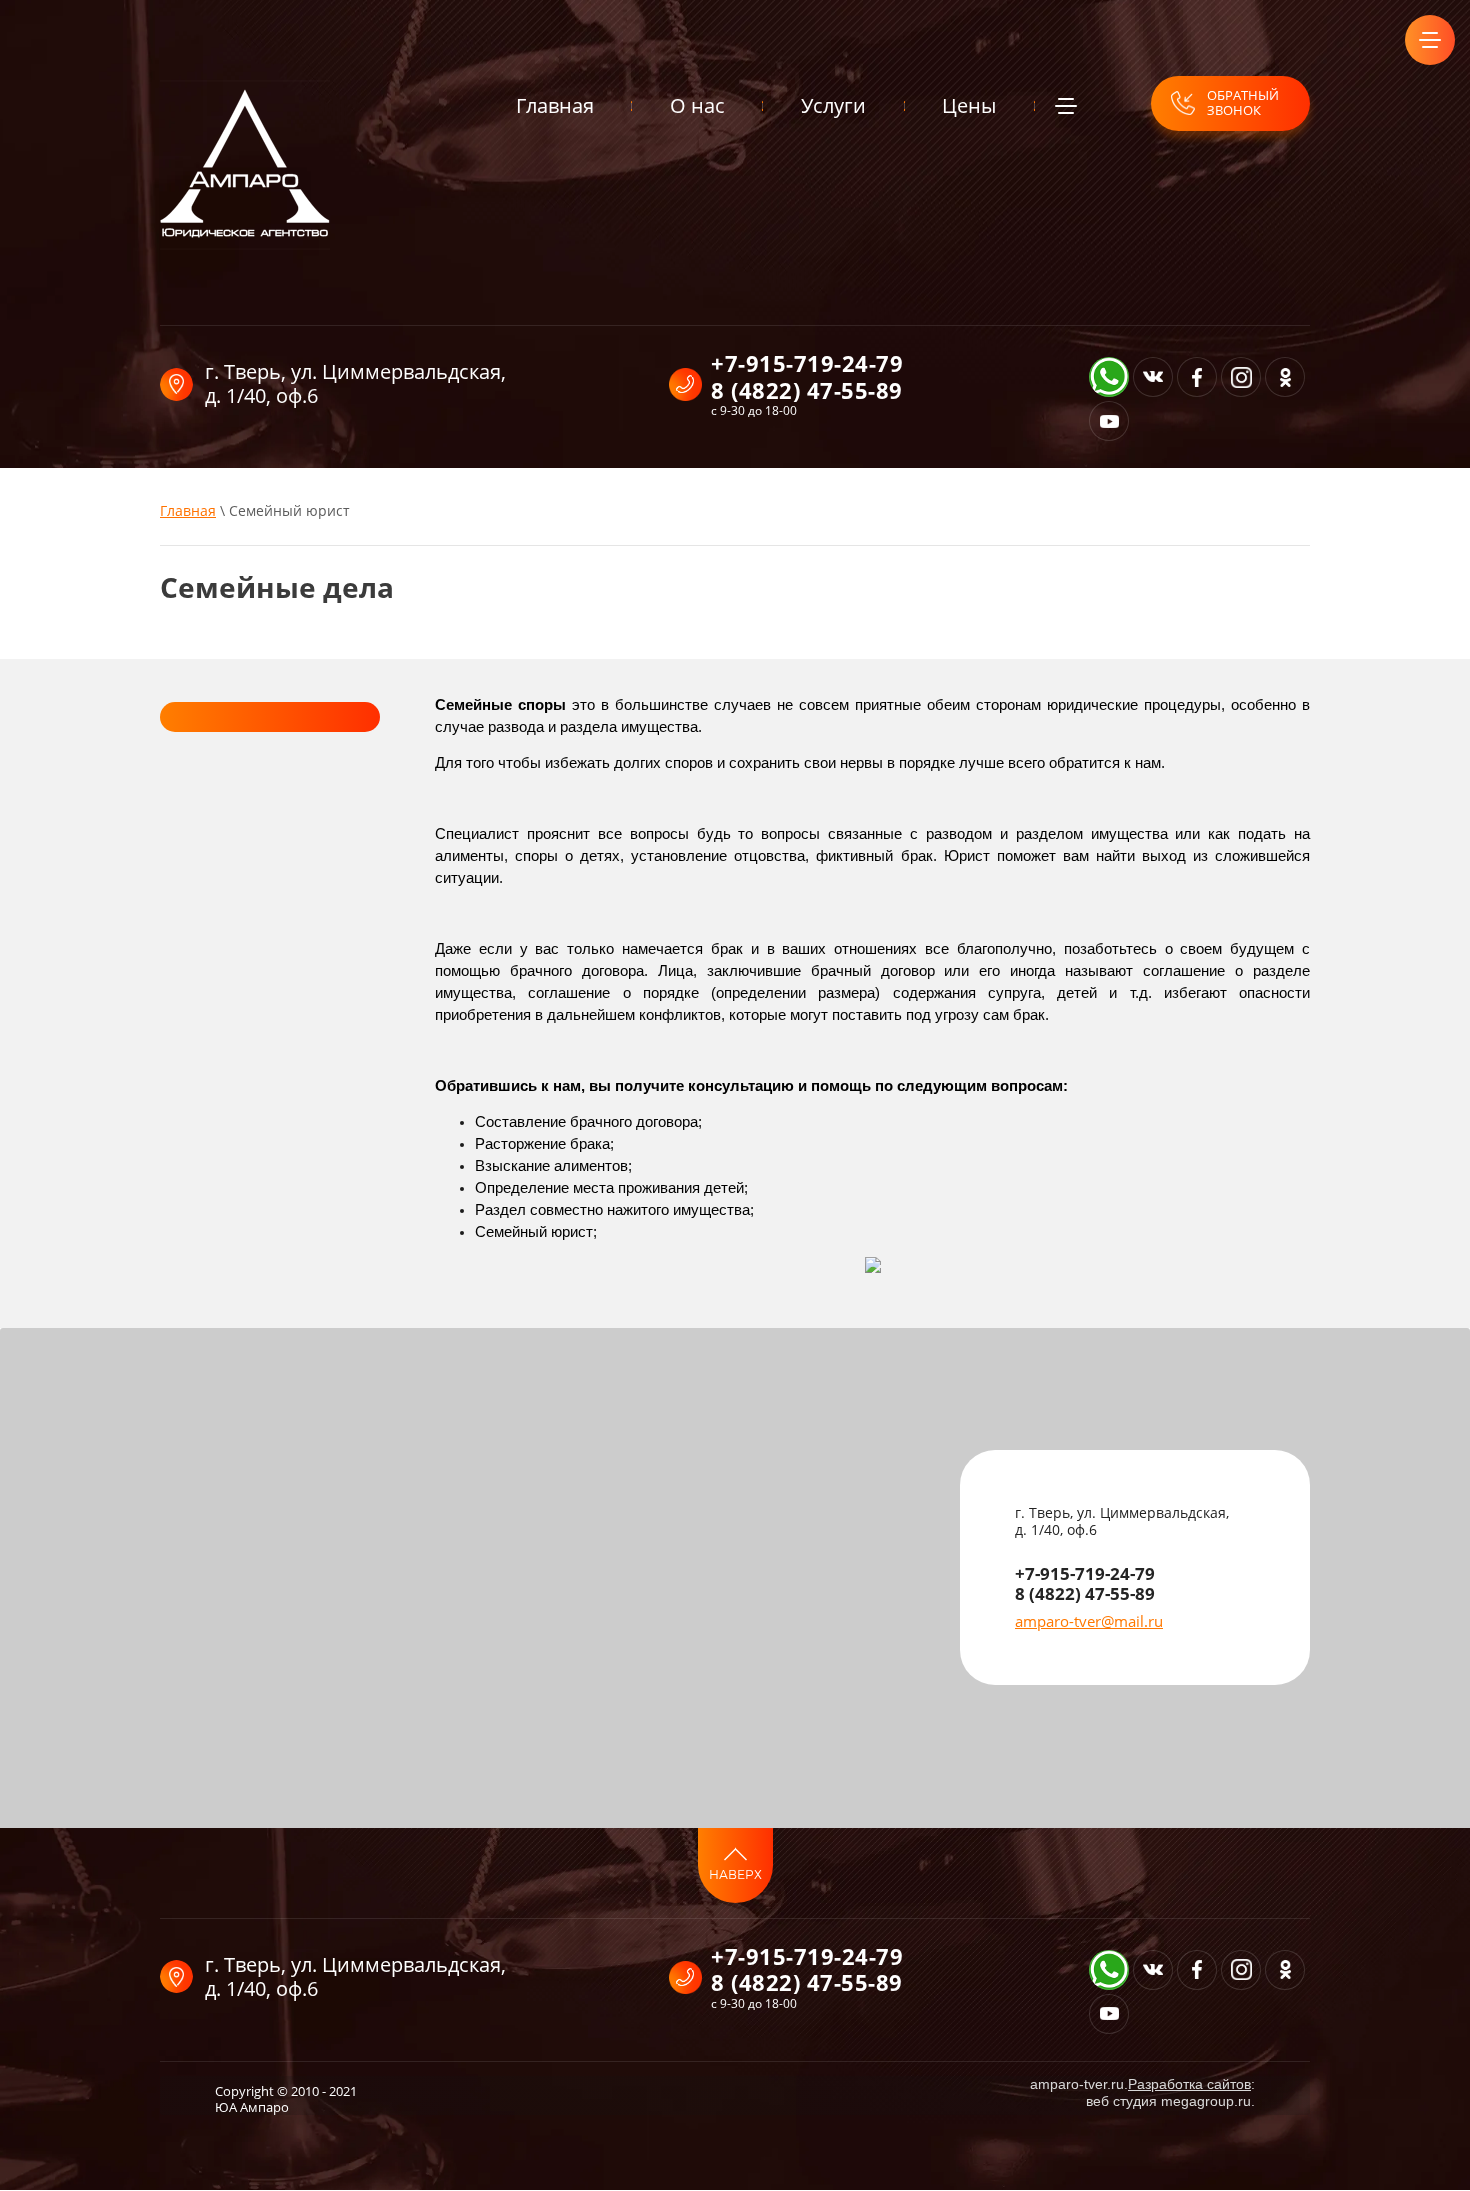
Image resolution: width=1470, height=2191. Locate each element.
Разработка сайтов (1189, 2084)
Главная (188, 510)
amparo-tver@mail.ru (1089, 1621)
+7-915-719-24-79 (807, 363)
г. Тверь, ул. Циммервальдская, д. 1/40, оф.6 (355, 383)
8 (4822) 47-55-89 (807, 390)
